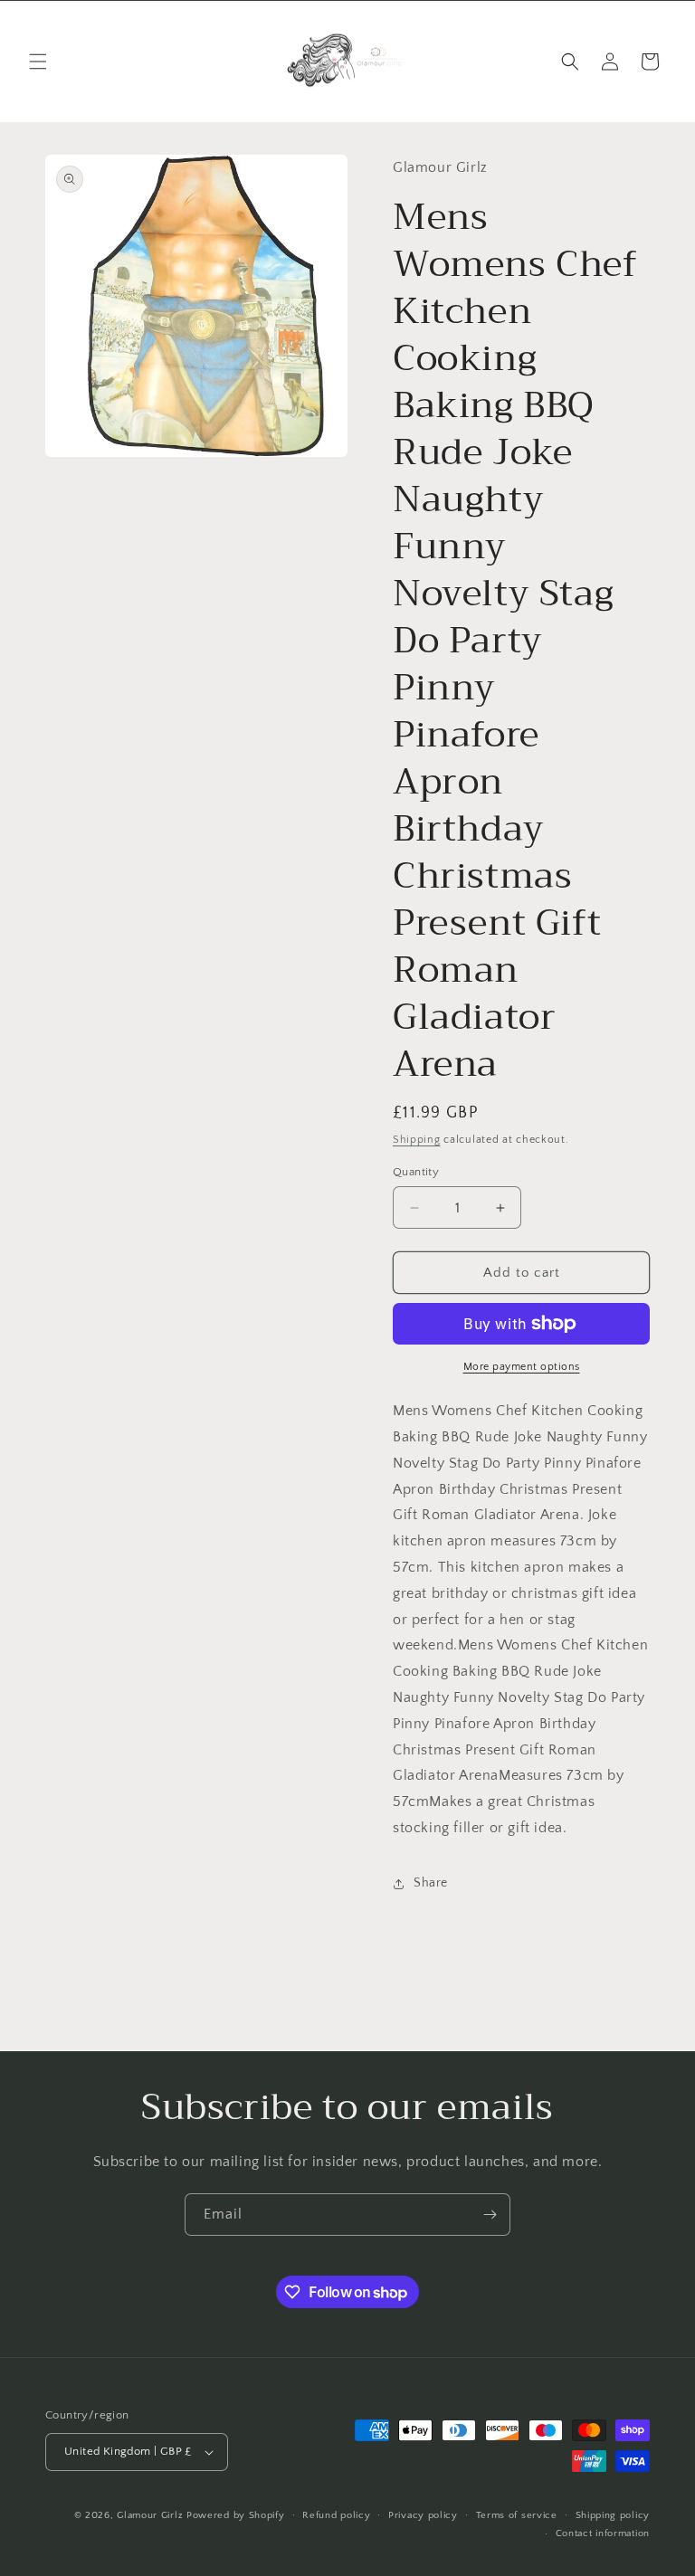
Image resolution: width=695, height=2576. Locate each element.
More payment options (522, 1367)
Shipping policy (613, 2515)
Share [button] (431, 1883)
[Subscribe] (490, 2215)
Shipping (417, 1140)
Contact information (603, 2533)
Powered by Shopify (236, 2515)
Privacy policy (423, 2515)
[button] (38, 62)
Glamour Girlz (150, 2515)
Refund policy (336, 2515)
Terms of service (517, 2515)
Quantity (416, 1172)
